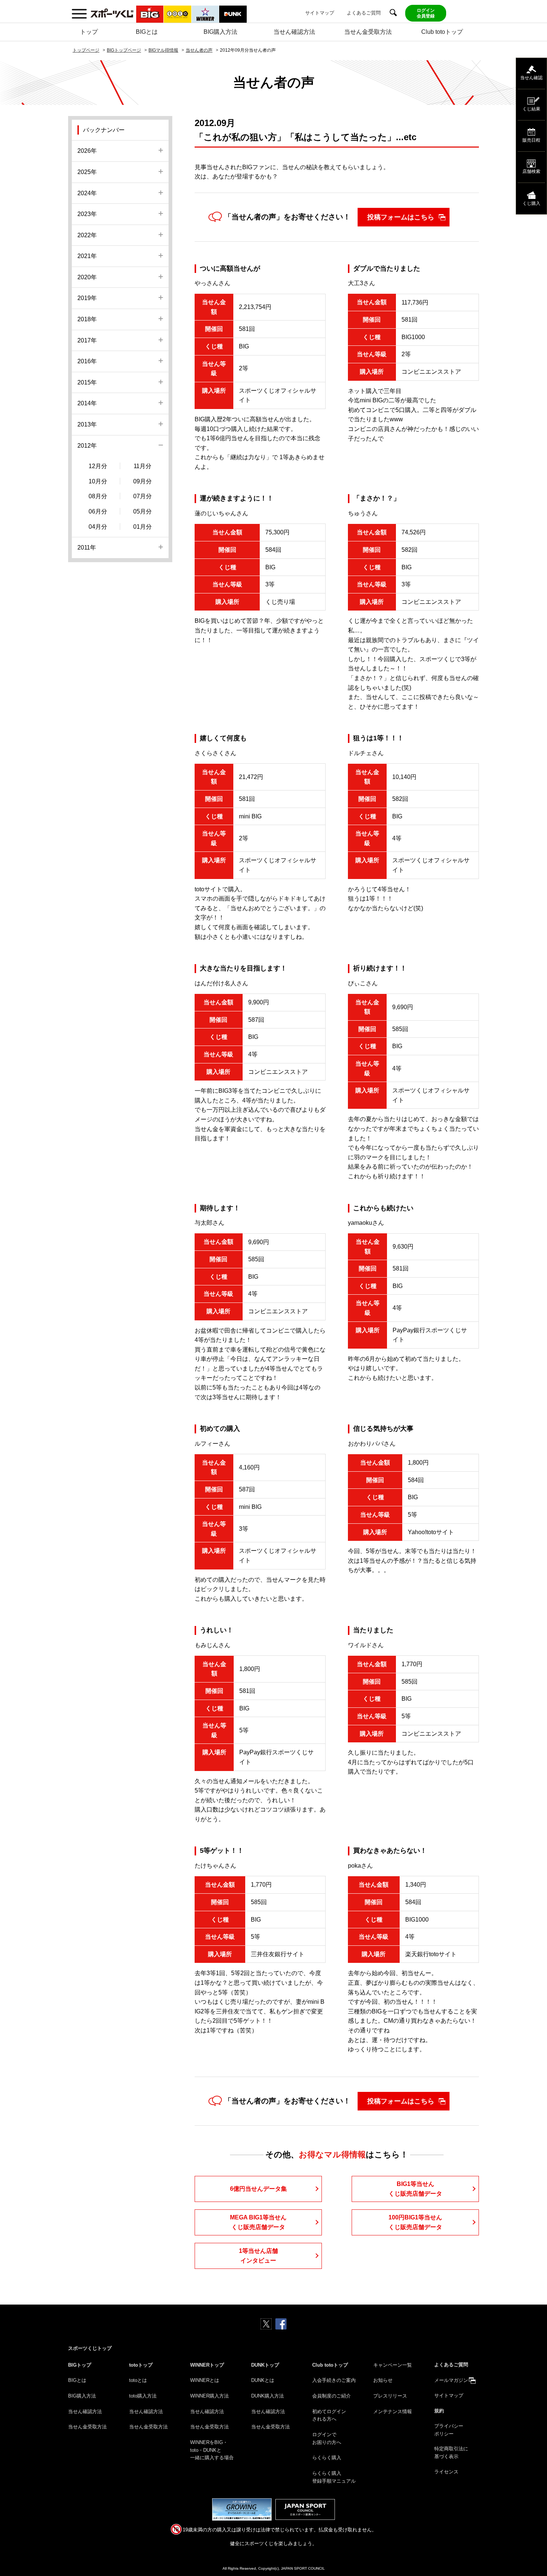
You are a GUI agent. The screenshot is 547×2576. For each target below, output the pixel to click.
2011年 (87, 548)
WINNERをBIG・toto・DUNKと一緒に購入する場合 (212, 2450)
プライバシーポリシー (449, 2430)
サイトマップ (320, 13)
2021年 (87, 256)
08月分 (98, 496)
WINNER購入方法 (209, 2396)
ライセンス (446, 2472)
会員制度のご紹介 (332, 2396)
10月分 (98, 481)
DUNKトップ (265, 2365)
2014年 (87, 403)
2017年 (87, 340)
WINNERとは (205, 2380)
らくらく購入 (327, 2458)
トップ (89, 32)
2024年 (87, 193)
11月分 (143, 466)
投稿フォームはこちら (401, 217)
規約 (439, 2411)
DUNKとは (263, 2380)
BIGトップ (80, 2365)
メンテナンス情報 (393, 2411)
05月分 (143, 511)
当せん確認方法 (294, 32)
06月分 (98, 511)
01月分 (143, 527)
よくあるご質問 (364, 13)
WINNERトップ (207, 2365)
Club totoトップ (442, 32)
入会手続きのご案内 (334, 2380)
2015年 (87, 382)
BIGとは (147, 32)
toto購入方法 (143, 2396)
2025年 (87, 172)
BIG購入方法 (220, 32)
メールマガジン (451, 2380)
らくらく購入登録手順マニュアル (334, 2477)
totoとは (138, 2380)
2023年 (87, 214)
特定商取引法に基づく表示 (451, 2453)
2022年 (87, 235)
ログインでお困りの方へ (327, 2438)
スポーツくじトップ (90, 2348)
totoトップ (141, 2365)
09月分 (143, 481)
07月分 (143, 496)
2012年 (87, 446)
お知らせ (383, 2380)
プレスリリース (390, 2396)
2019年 (87, 298)
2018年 (87, 319)
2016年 (87, 361)
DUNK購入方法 (268, 2396)
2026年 (87, 151)
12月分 (98, 466)
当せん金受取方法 (368, 32)
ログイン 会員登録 (426, 13)
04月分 (98, 527)
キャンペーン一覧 (393, 2365)
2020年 (87, 277)
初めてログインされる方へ (329, 2415)
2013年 (87, 424)
